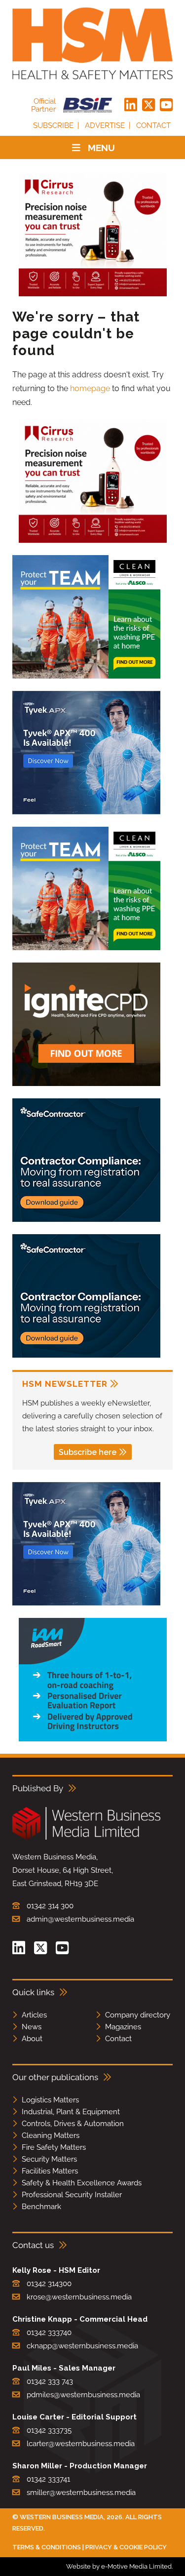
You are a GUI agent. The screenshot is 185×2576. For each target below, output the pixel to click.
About (32, 2039)
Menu (101, 148)
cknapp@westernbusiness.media (82, 2346)
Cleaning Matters (51, 2135)
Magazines (123, 2027)
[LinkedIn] (131, 105)
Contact (153, 125)
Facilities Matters (50, 2171)
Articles (34, 2015)
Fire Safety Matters (54, 2147)
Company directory (138, 2015)
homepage (90, 388)
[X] (148, 105)
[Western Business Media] (86, 1838)
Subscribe (53, 125)
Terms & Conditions (47, 2547)
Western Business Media (62, 2517)
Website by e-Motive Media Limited (119, 2566)
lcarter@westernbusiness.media (81, 2444)
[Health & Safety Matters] (92, 43)
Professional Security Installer (72, 2195)
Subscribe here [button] (88, 1452)
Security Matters (49, 2159)
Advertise (105, 125)
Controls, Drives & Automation (73, 2124)
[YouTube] (166, 105)
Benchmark (41, 2207)
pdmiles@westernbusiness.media (83, 2395)
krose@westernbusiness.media (79, 2297)
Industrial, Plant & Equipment (71, 2112)
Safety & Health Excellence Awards (82, 2183)
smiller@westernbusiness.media (81, 2493)
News (32, 2027)
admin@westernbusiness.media (80, 1919)
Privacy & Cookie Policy (126, 2547)
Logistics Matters (50, 2100)
